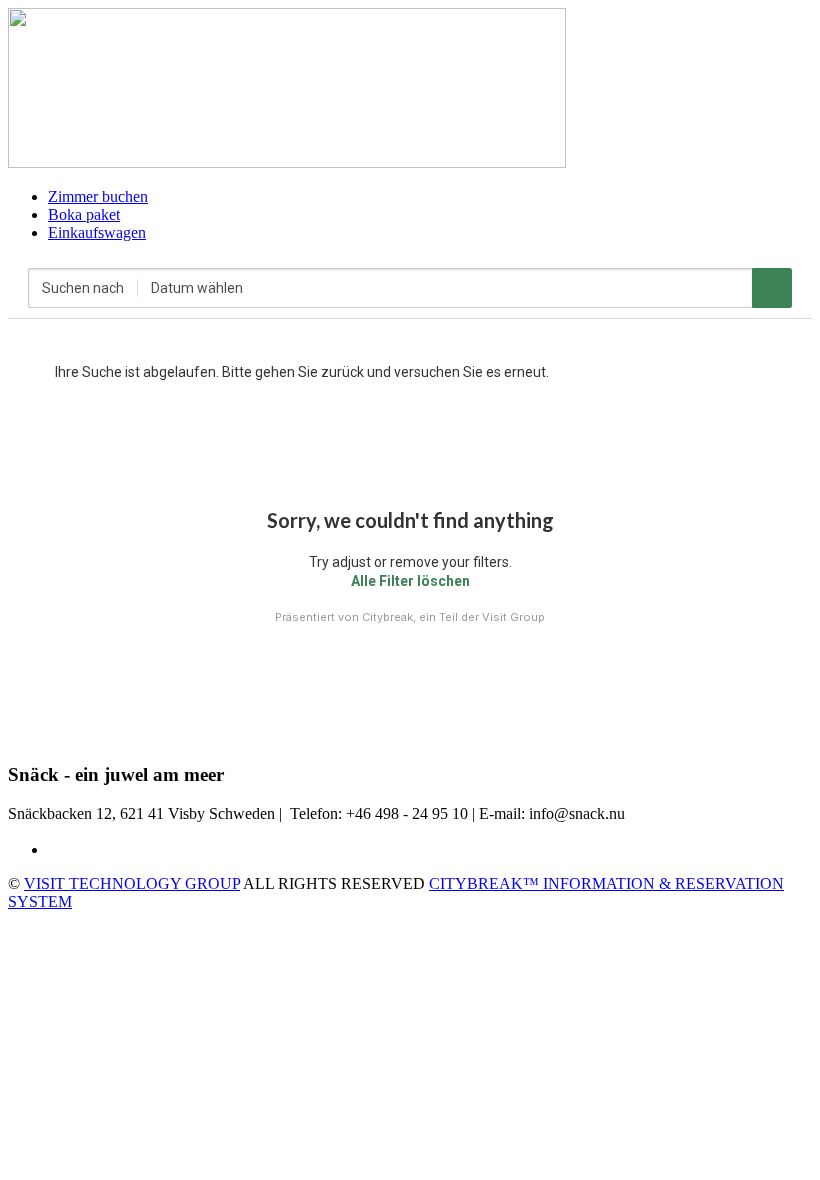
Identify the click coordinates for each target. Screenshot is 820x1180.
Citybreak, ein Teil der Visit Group (453, 617)
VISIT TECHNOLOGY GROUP (132, 883)
